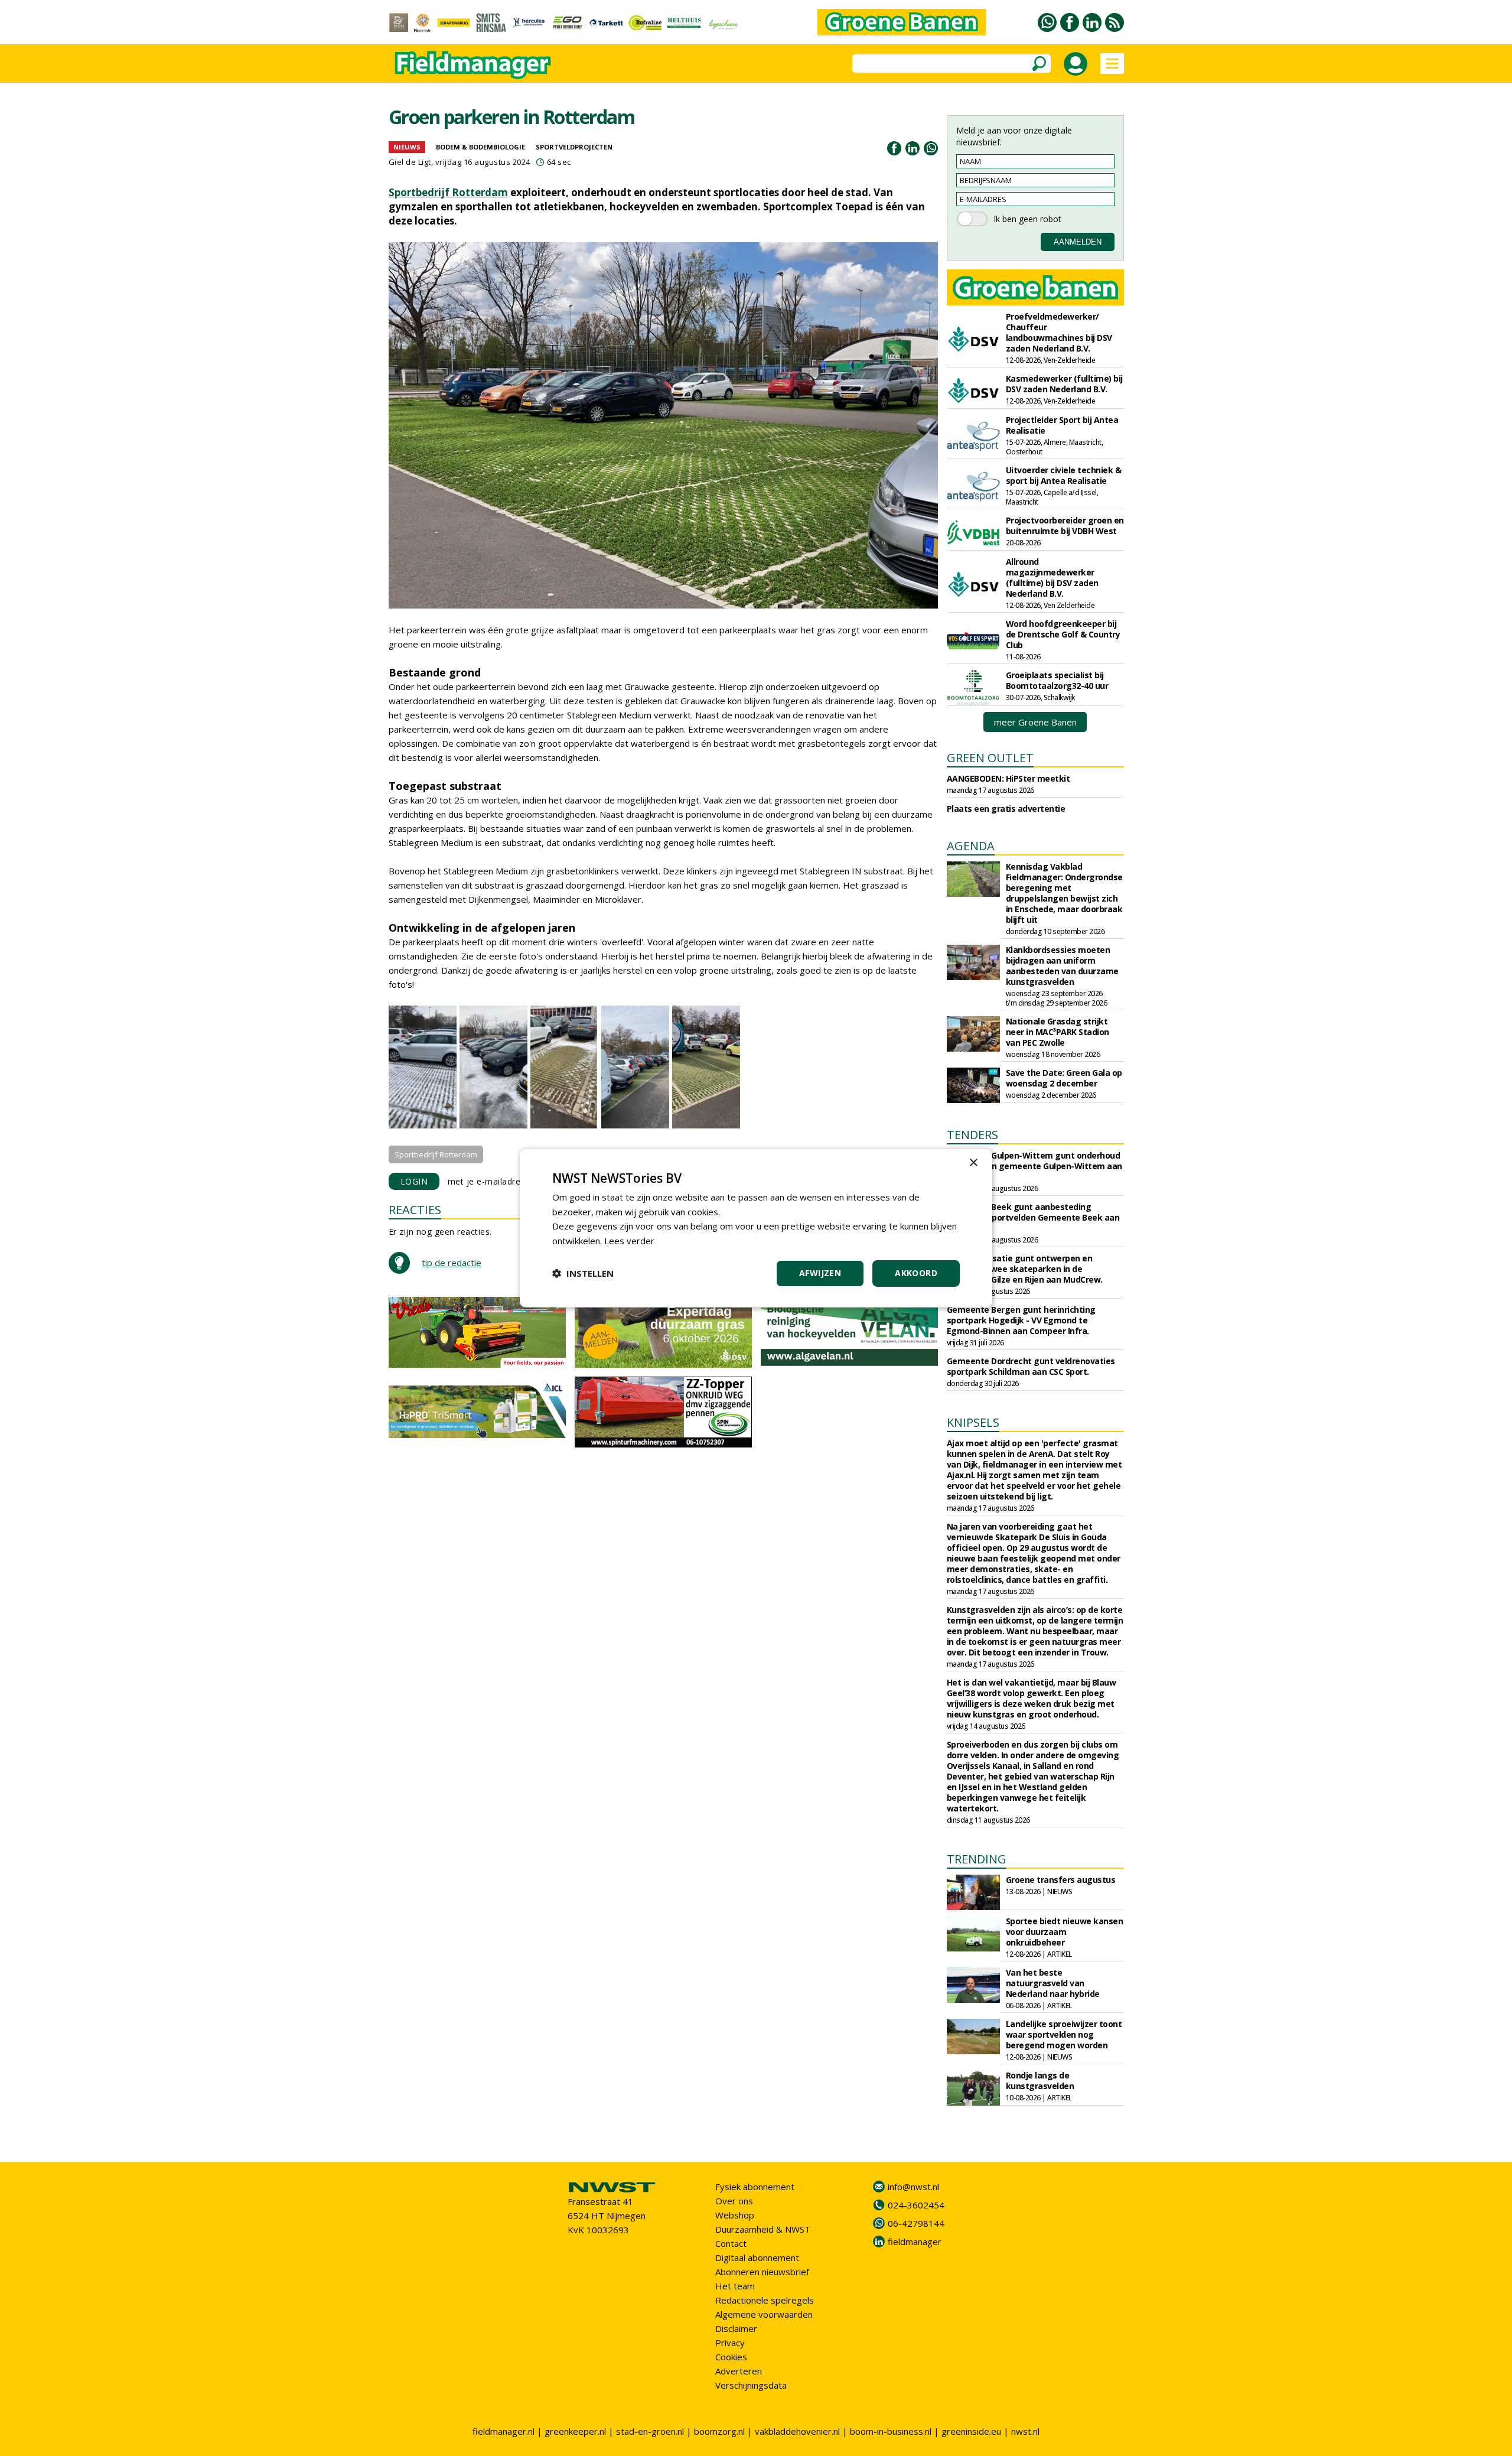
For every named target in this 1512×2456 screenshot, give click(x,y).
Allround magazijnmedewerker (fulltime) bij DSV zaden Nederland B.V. (1052, 578)
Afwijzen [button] (820, 1273)
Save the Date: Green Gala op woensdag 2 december (1064, 1078)
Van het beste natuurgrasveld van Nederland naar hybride (1053, 1983)
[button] (583, 1273)
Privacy (730, 2343)
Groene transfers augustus (1061, 1880)
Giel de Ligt (410, 162)
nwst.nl (1025, 2431)
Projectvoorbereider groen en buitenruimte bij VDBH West (1065, 526)
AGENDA (971, 846)
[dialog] (756, 1228)
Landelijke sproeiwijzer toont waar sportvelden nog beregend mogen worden (1064, 2034)
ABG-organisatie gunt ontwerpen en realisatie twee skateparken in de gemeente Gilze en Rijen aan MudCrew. (1025, 1269)
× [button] (973, 1162)
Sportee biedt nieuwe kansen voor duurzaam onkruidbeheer (1065, 1932)
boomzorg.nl (719, 2431)
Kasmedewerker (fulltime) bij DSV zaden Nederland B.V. (1064, 384)
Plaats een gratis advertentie (1006, 809)
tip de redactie (452, 1263)
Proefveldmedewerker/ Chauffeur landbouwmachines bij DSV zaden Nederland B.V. (1059, 332)
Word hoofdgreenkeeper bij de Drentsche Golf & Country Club (1063, 634)
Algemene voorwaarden (764, 2314)
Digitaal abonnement (757, 2257)
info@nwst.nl (913, 2187)
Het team (735, 2286)
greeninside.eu (971, 2431)
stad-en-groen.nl (650, 2431)
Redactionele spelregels (765, 2300)
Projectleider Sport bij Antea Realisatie (1062, 425)
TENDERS (972, 1135)
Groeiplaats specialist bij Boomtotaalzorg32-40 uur (1057, 680)
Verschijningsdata (751, 2385)
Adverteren (739, 2371)
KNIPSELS (973, 1422)
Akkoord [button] (916, 1273)
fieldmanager (915, 2242)
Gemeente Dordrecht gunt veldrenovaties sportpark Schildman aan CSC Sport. (1031, 1366)
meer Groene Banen (1035, 722)
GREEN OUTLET (990, 758)
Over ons (734, 2201)
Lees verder (629, 1241)
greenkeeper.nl (575, 2431)
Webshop (735, 2215)
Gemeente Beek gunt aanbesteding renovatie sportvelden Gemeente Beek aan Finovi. (1033, 1217)
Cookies (731, 2357)
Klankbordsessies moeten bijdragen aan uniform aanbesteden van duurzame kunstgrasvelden (1062, 966)
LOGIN (414, 1181)
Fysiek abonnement (755, 2187)
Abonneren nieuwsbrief (762, 2272)
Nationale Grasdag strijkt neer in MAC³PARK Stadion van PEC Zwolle (1058, 1032)
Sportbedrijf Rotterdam (448, 192)
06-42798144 (916, 2223)
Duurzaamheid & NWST (763, 2229)
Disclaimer (736, 2328)
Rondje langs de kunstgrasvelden (1040, 2081)
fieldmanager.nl (504, 2431)
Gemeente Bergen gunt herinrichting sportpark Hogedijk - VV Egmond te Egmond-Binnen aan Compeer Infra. (1021, 1320)
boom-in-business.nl (891, 2431)
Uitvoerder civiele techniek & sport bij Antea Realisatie (1064, 475)
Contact (731, 2243)
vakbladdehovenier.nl (797, 2431)
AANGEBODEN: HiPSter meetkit (1008, 778)
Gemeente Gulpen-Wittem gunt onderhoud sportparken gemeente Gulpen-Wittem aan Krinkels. (1034, 1166)
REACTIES (415, 1210)
